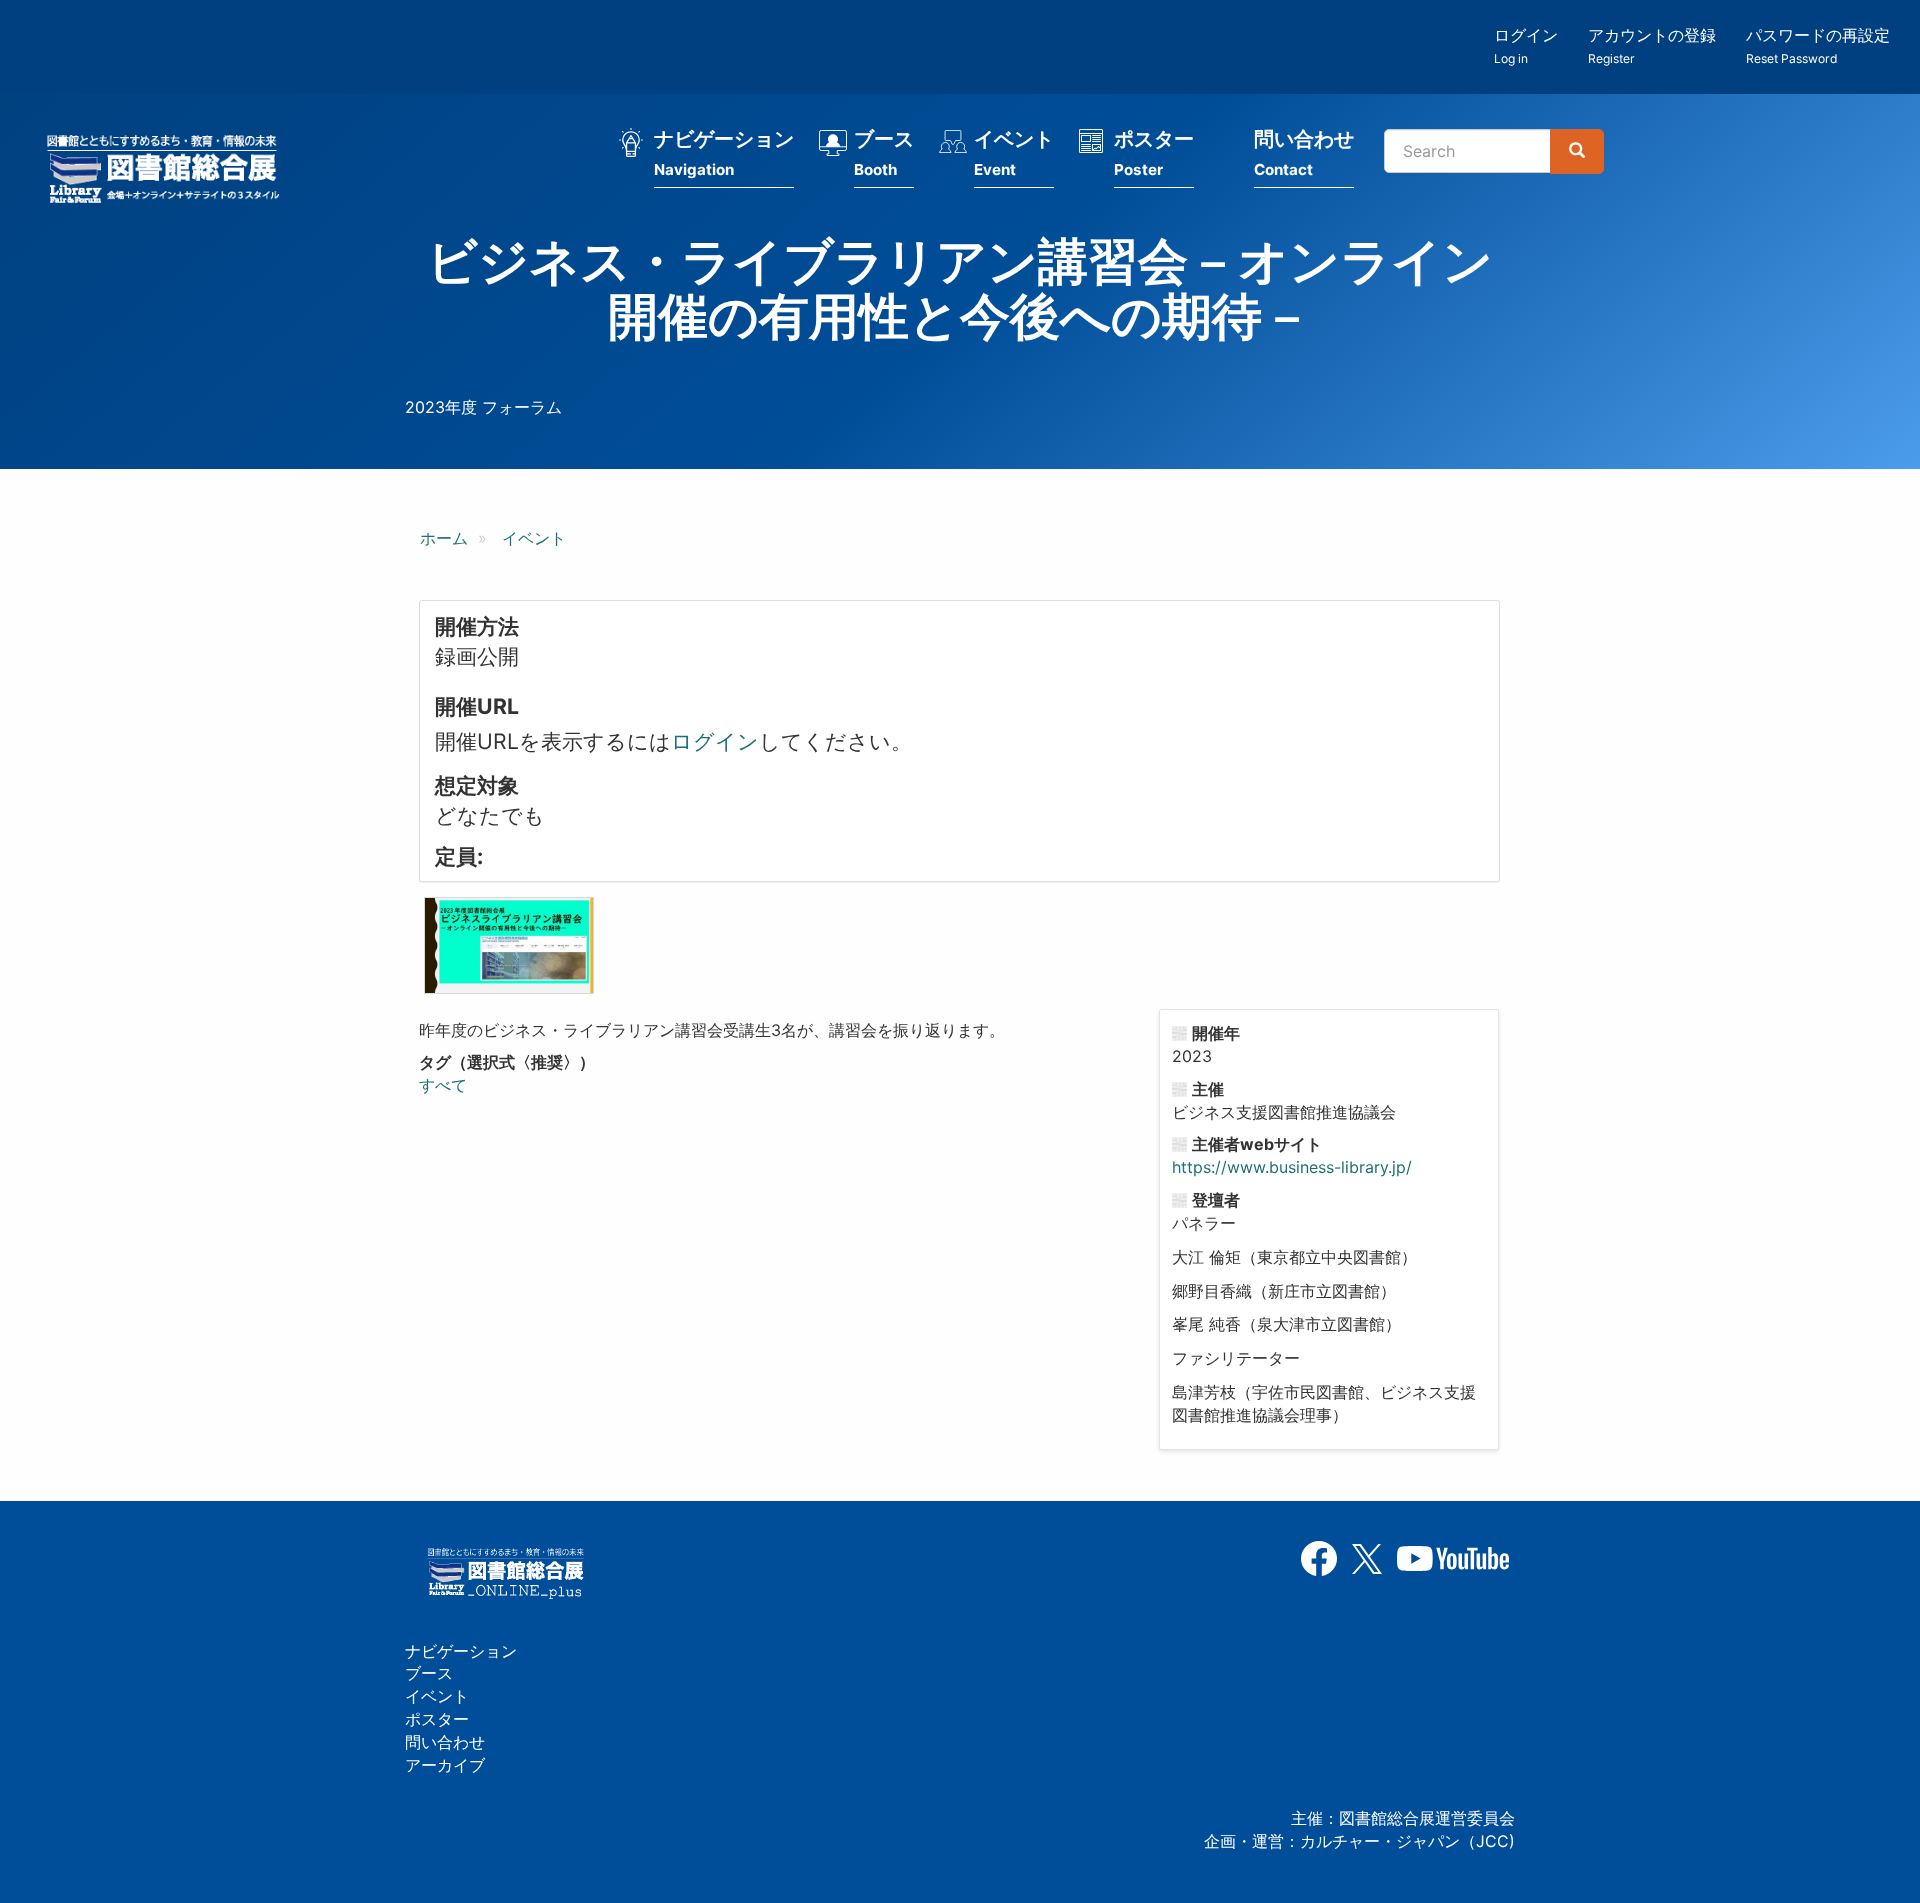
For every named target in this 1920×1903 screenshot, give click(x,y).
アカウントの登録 (1652, 45)
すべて (443, 1085)
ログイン (1526, 45)
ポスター (1154, 153)
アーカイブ (445, 1765)
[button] (509, 945)
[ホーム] (169, 172)
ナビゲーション (724, 153)
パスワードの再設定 (1818, 45)
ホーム (444, 538)
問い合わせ (1304, 153)
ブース (884, 153)
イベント (1014, 153)
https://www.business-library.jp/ (1292, 1167)
